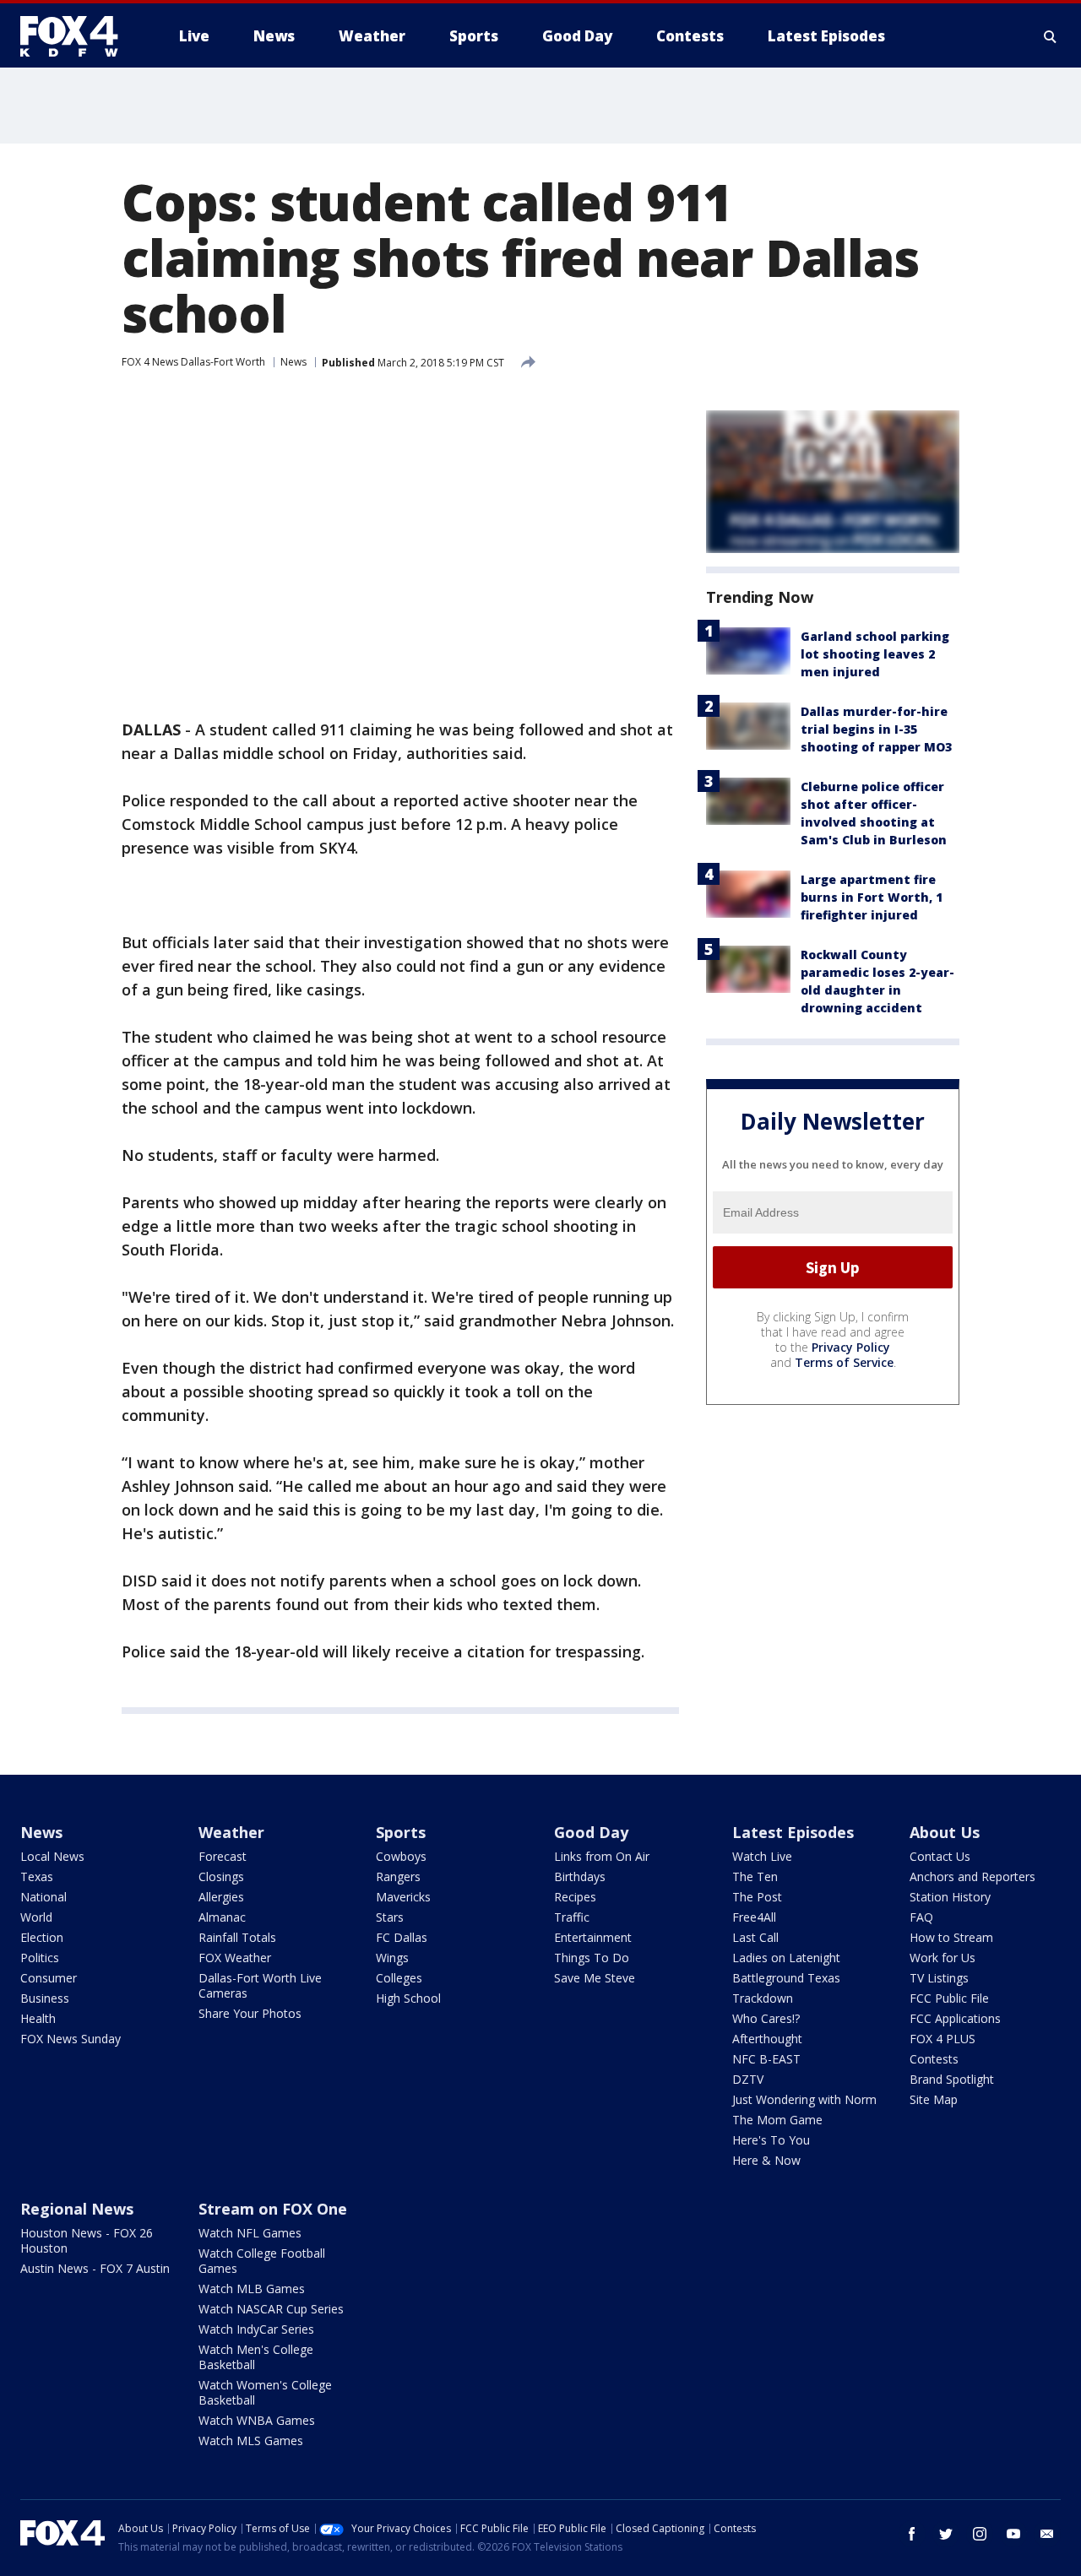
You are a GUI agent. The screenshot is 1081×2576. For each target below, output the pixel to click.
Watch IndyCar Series (256, 2329)
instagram (980, 2534)
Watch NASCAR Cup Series (271, 2309)
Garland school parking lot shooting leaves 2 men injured (875, 654)
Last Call (755, 1937)
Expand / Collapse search (1051, 36)
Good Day (591, 1832)
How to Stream (951, 1937)
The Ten (755, 1876)
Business (45, 1998)
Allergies (221, 1897)
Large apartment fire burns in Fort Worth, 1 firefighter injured (872, 897)
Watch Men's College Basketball (256, 2357)
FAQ (921, 1917)
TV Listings (939, 1978)
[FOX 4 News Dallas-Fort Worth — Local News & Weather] (76, 36)
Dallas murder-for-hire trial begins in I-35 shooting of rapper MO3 (876, 729)
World (36, 1917)
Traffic (572, 1917)
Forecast (223, 1856)
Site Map (934, 2099)
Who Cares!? (766, 2018)
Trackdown (763, 1998)
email (1047, 2534)
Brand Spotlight (952, 2079)
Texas (37, 1876)
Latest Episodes (793, 1832)
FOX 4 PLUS (942, 2039)
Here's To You (771, 2140)
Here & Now (766, 2160)
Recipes (575, 1897)
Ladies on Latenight (786, 1958)
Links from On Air (602, 1856)
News (293, 362)
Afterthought (767, 2039)
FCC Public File (949, 1998)
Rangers (398, 1876)
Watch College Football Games (262, 2261)
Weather (231, 1832)
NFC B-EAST (766, 2059)
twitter (946, 2534)
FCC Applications (955, 2018)
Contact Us (940, 1856)
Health (38, 2018)
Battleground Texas (786, 1978)
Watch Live (762, 1856)
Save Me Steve (595, 1978)
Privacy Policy (851, 1347)
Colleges (399, 1978)
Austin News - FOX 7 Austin (95, 2268)
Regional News (77, 2209)
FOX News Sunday (71, 2039)
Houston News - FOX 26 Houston (87, 2240)
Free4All (754, 1917)
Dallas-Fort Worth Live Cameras (260, 1985)
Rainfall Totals (237, 1937)
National (43, 1897)
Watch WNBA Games (257, 2420)
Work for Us (942, 1958)
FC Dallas (402, 1937)
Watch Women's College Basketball (265, 2392)
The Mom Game (777, 2120)
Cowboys (401, 1856)
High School (408, 1998)
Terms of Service (844, 1362)
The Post (757, 1897)
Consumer (49, 1978)
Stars (390, 1917)
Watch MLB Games (252, 2289)
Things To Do (592, 1958)
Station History (950, 1897)
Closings (221, 1876)
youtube (1013, 2534)
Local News (52, 1856)
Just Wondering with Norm (804, 2099)
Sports (401, 1832)
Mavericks (403, 1897)
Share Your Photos (250, 2013)
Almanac (222, 1917)
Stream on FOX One (273, 2209)
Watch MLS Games (251, 2440)
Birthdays (580, 1876)
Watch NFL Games (250, 2233)
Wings (392, 1958)
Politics (40, 1958)
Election (42, 1937)
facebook (912, 2534)
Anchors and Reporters (972, 1876)
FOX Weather (235, 1958)
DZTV (748, 2079)
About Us (945, 1832)
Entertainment (593, 1937)
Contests (934, 2059)
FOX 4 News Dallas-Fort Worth (193, 362)
